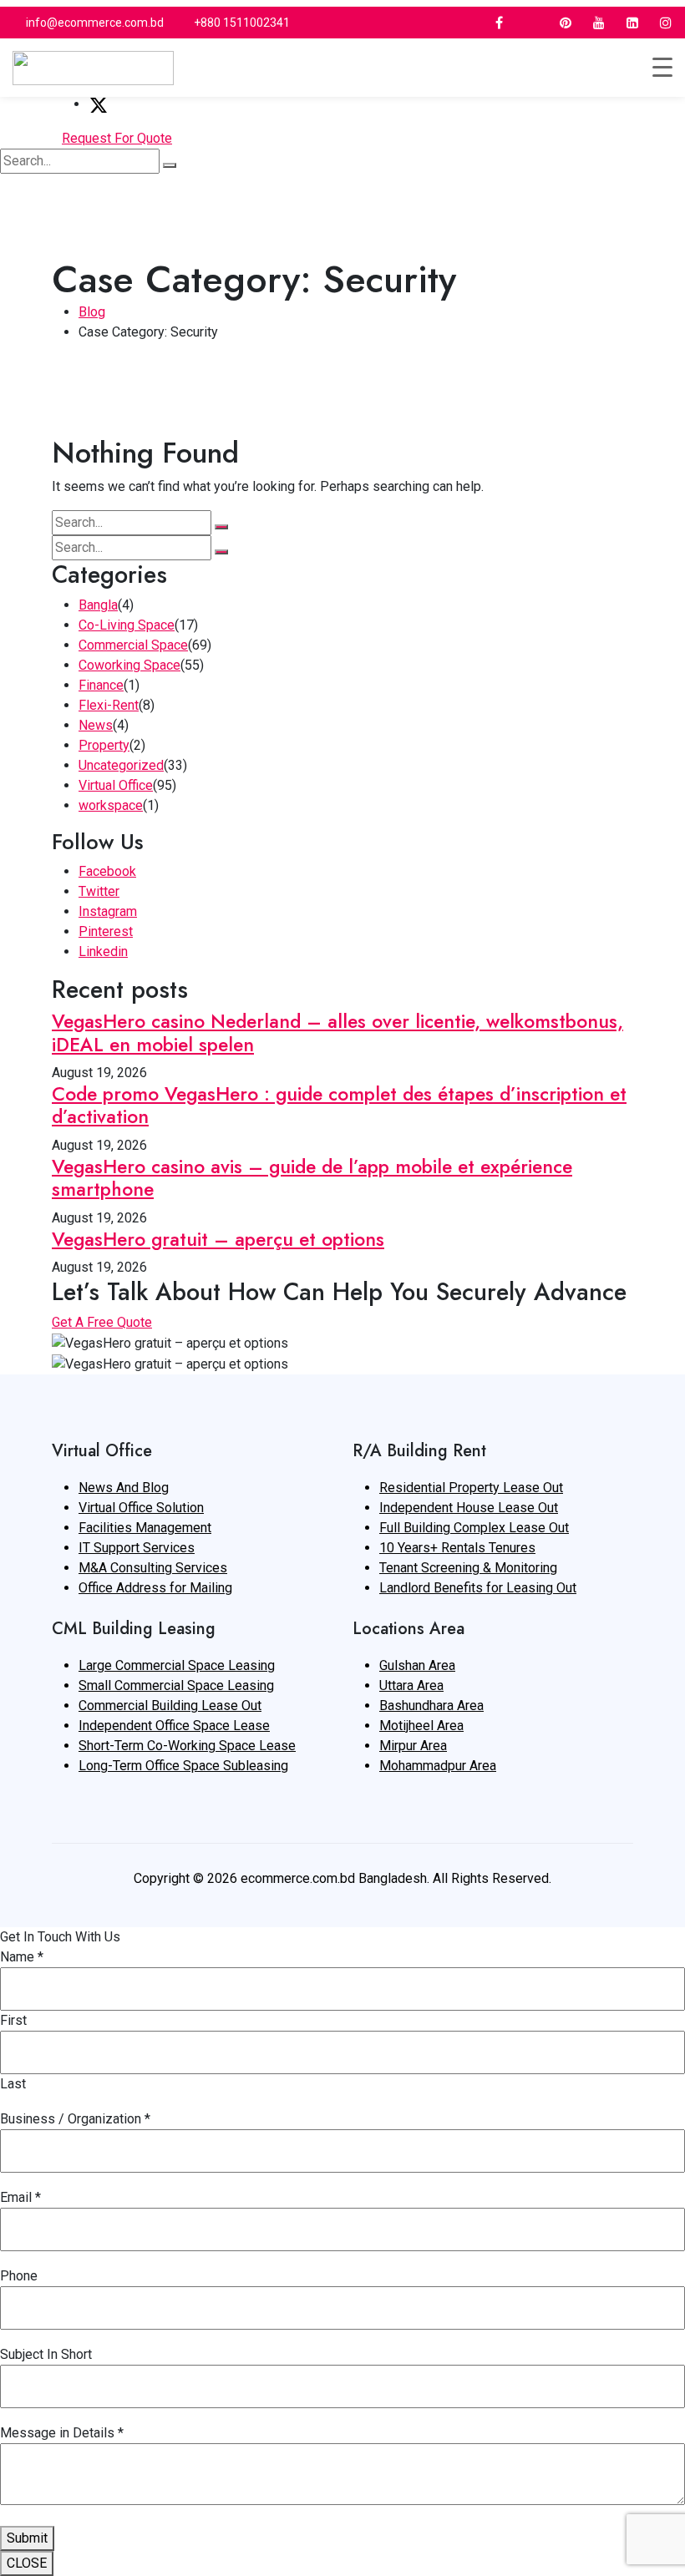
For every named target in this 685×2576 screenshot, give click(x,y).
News (96, 725)
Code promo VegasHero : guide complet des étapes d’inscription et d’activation (339, 1106)
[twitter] (465, 23)
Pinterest (106, 931)
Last (13, 2084)
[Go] (170, 165)
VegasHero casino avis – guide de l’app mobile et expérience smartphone (312, 1178)
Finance (101, 685)
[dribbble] (532, 23)
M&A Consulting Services (153, 1568)
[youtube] (599, 23)
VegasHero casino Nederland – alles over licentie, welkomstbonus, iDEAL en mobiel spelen (337, 1033)
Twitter (99, 891)
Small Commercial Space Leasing (176, 1685)
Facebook (107, 871)
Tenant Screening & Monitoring (468, 1568)
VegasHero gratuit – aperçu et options (218, 1240)
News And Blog (124, 1488)
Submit (27, 2538)
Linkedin (103, 951)
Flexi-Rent (109, 705)
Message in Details (62, 2433)
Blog (92, 312)
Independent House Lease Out (469, 1508)
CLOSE (27, 2563)
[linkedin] (632, 23)
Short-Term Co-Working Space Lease (187, 1746)
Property (104, 745)
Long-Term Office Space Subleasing (183, 1766)
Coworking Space (129, 665)
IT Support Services (137, 1548)
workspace (111, 805)
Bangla (98, 605)
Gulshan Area (417, 1665)
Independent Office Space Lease (174, 1726)
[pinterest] (566, 23)
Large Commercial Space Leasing (177, 1665)
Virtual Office (116, 785)
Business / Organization (75, 2119)
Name (22, 1957)
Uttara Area (411, 1685)
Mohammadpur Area (438, 1766)
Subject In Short (46, 2354)
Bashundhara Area (431, 1706)
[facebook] (499, 23)
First (13, 2020)
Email (20, 2197)
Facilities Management (145, 1528)
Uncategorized (121, 765)
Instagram (108, 911)
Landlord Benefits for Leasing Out (478, 1588)
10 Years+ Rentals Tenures (457, 1548)
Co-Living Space (127, 625)
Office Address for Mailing (155, 1588)
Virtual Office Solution (141, 1508)
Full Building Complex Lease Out (474, 1528)
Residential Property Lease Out (471, 1488)
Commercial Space (133, 645)
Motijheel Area (421, 1726)
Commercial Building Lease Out (170, 1706)
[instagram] (666, 23)
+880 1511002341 (242, 23)
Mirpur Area (413, 1746)
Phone (19, 2276)
